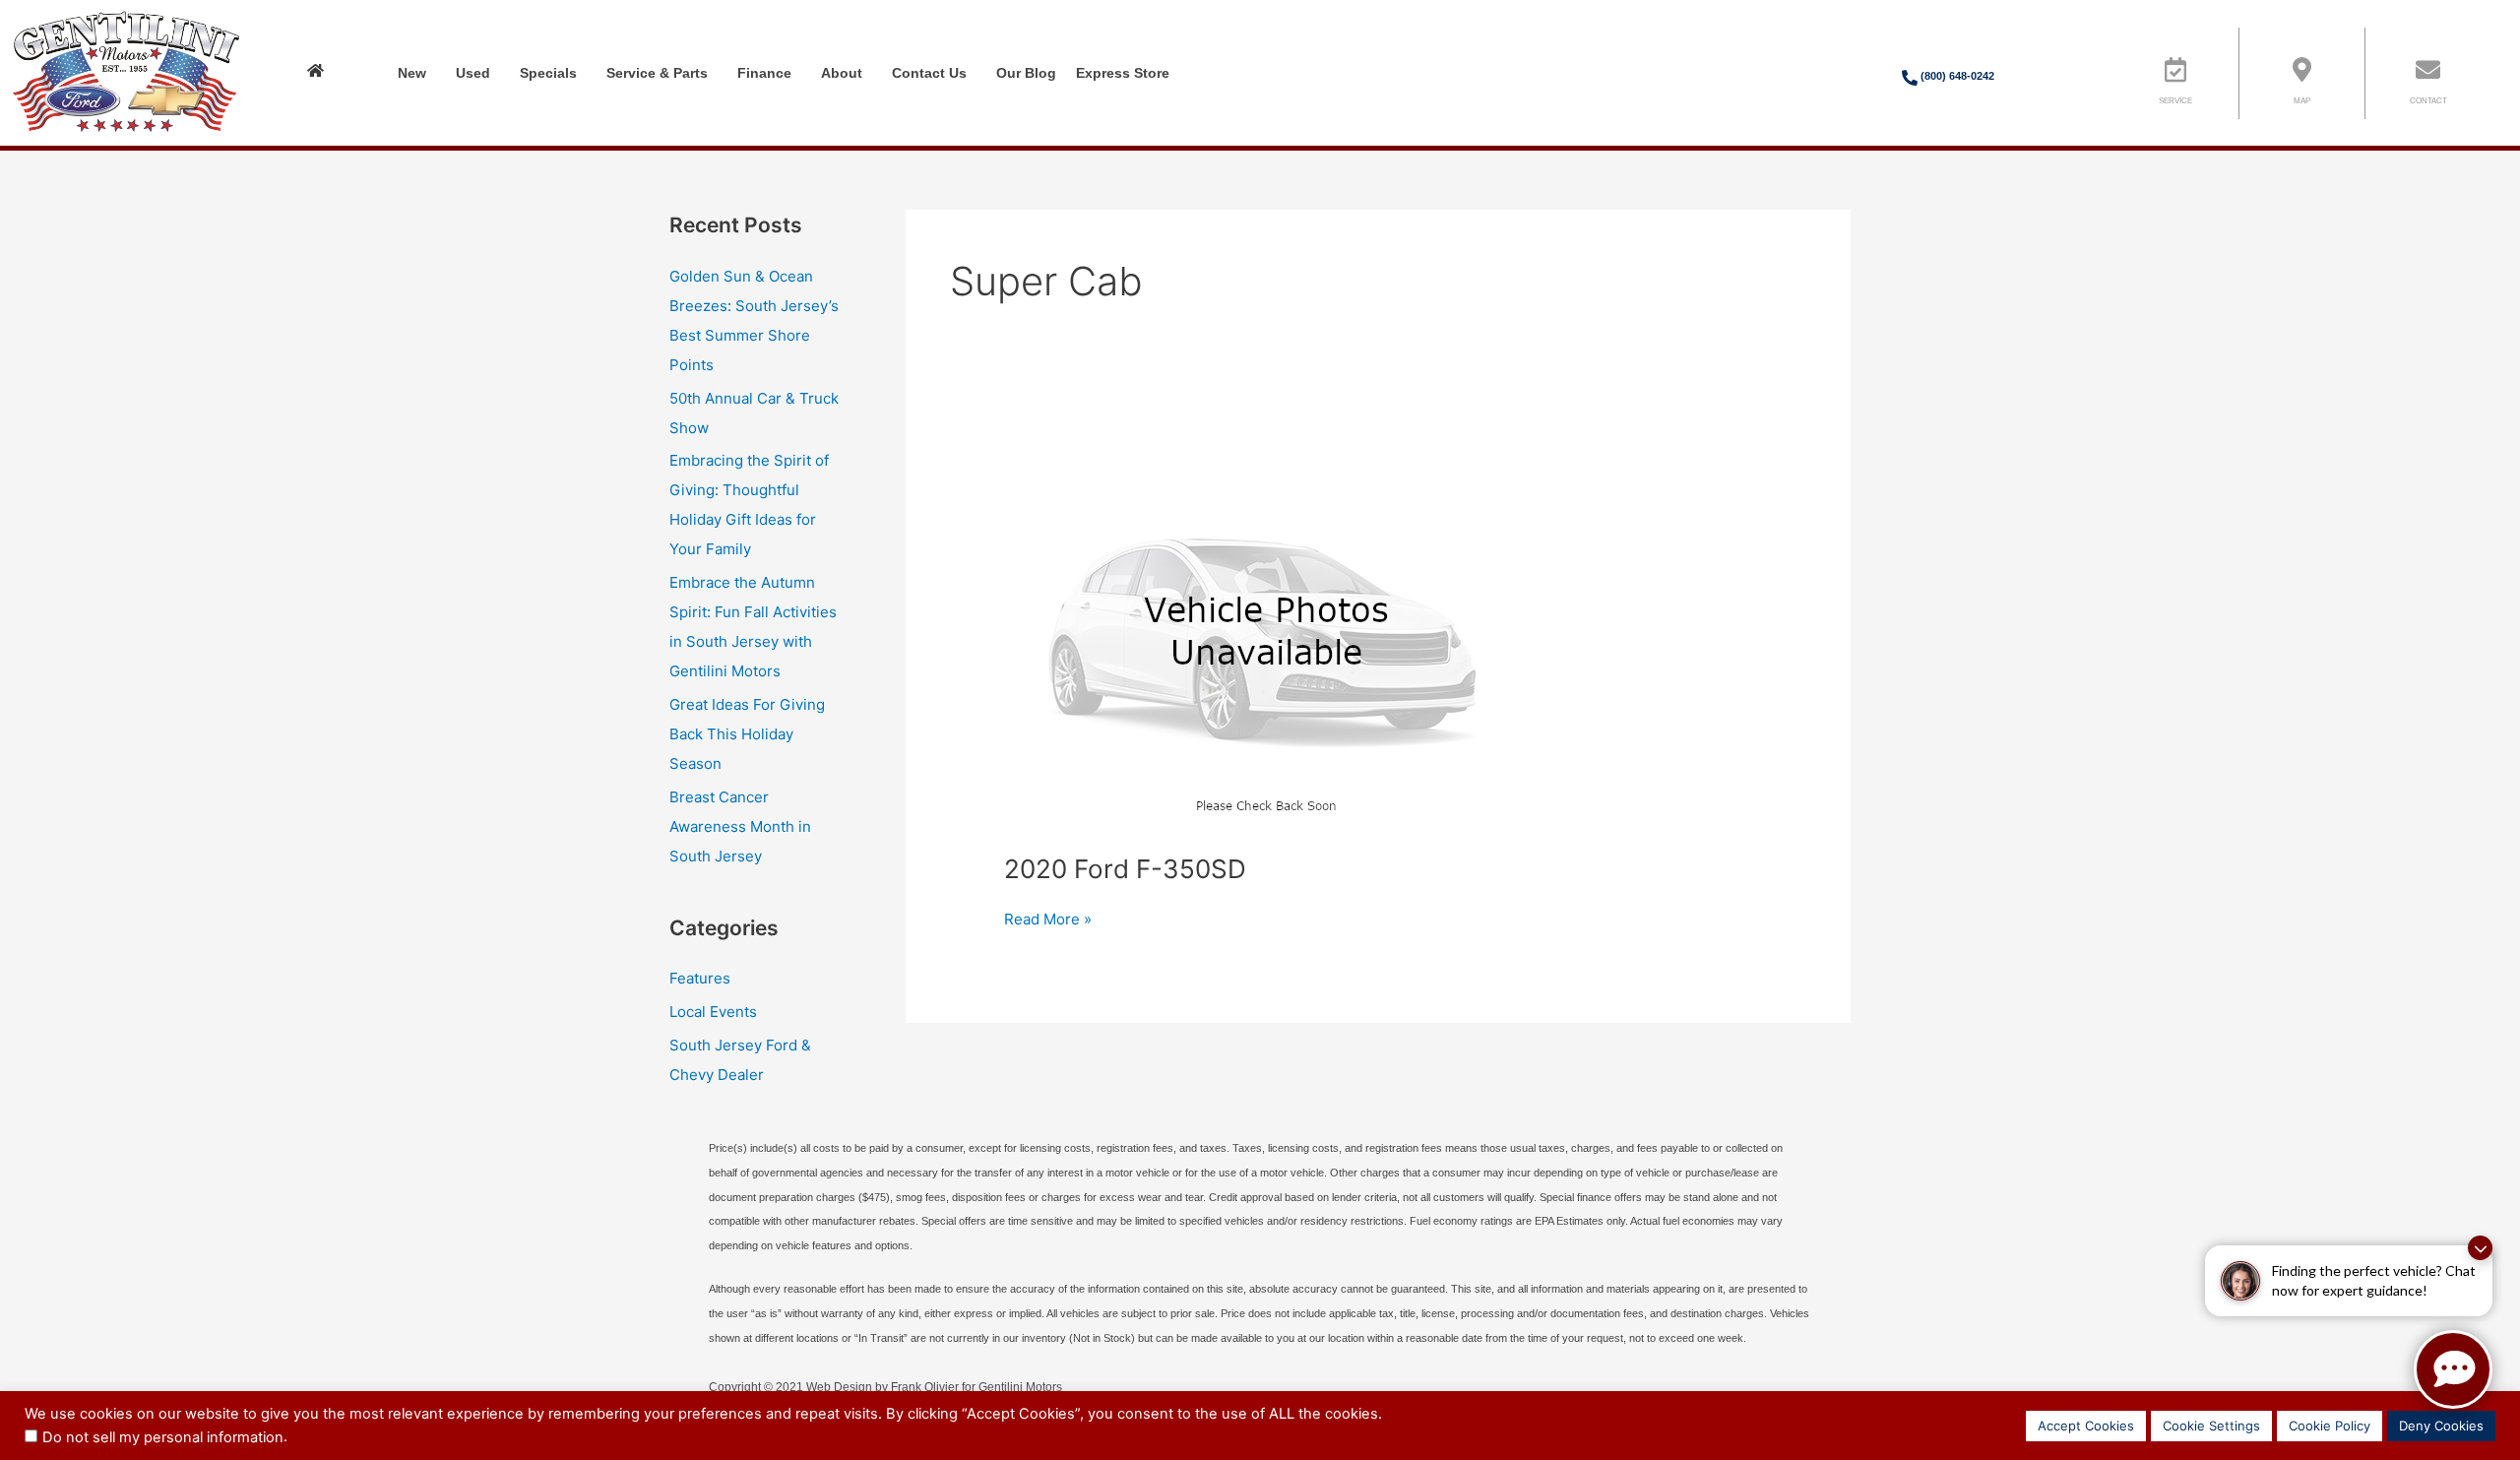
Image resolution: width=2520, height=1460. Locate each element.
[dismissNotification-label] (2480, 1248)
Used (473, 73)
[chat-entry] (2453, 1369)
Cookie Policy (2330, 1426)
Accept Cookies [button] (2086, 1426)
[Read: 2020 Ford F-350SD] (1266, 633)
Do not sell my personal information (163, 1437)
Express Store (1123, 73)
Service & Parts (657, 73)
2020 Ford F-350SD (1125, 869)
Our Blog (1026, 73)
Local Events (713, 1012)
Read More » (1048, 918)
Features (700, 978)
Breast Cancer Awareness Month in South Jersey (740, 826)
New (412, 73)
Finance (764, 73)
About (842, 73)
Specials (548, 73)
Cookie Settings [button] (2211, 1426)
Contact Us (929, 73)
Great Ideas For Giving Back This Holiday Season (747, 734)
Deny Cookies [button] (2441, 1426)
